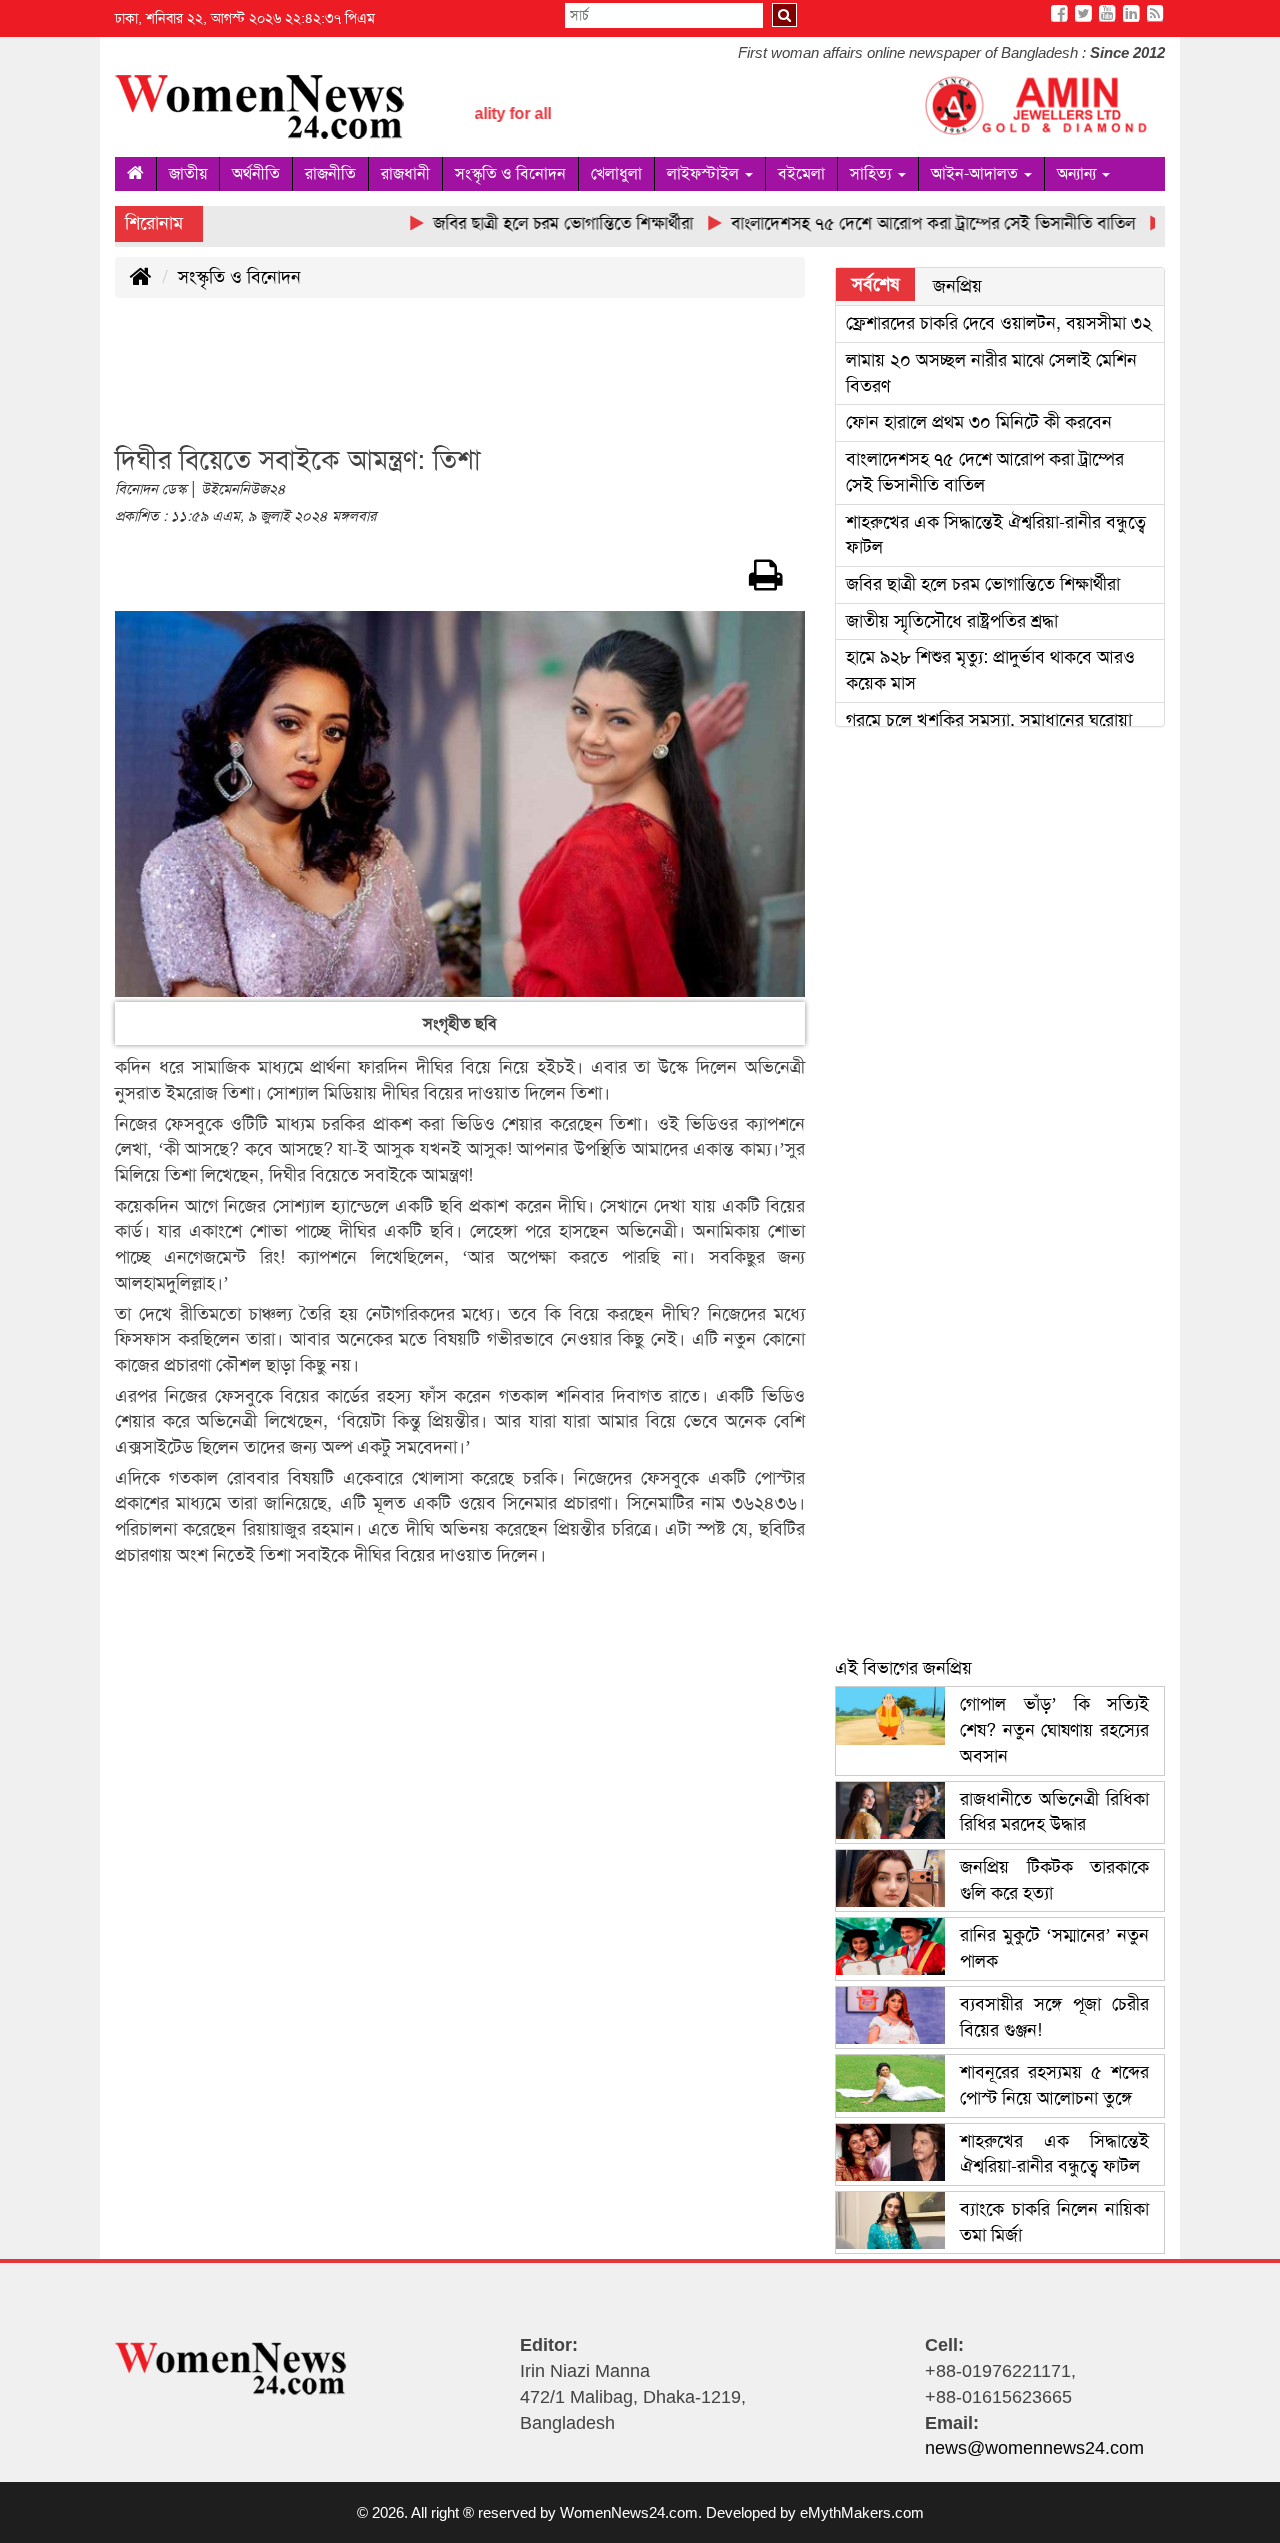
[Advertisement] (479, 383)
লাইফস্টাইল (705, 173)
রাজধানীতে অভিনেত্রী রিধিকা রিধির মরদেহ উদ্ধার (1054, 1812)
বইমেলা (801, 173)
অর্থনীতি (256, 173)
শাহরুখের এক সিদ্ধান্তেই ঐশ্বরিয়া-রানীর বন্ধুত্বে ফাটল (1054, 2154)
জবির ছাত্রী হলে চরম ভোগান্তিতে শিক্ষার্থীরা (983, 584)
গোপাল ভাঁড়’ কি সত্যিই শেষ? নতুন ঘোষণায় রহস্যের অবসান (1054, 1729)
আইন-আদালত (976, 173)
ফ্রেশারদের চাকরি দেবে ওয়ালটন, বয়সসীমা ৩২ (999, 323)
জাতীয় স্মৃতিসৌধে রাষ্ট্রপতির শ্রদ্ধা (952, 621)
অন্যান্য (1078, 173)
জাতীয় (188, 173)
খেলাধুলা (616, 173)
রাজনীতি (330, 173)
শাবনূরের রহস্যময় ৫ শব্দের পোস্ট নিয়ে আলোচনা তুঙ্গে (1054, 2085)
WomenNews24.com (629, 2512)
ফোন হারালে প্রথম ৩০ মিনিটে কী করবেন (979, 422)
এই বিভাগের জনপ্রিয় (903, 1668)
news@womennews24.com (1034, 2448)
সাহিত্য (873, 173)
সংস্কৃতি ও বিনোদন (510, 173)
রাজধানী (405, 173)
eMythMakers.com (862, 2512)
